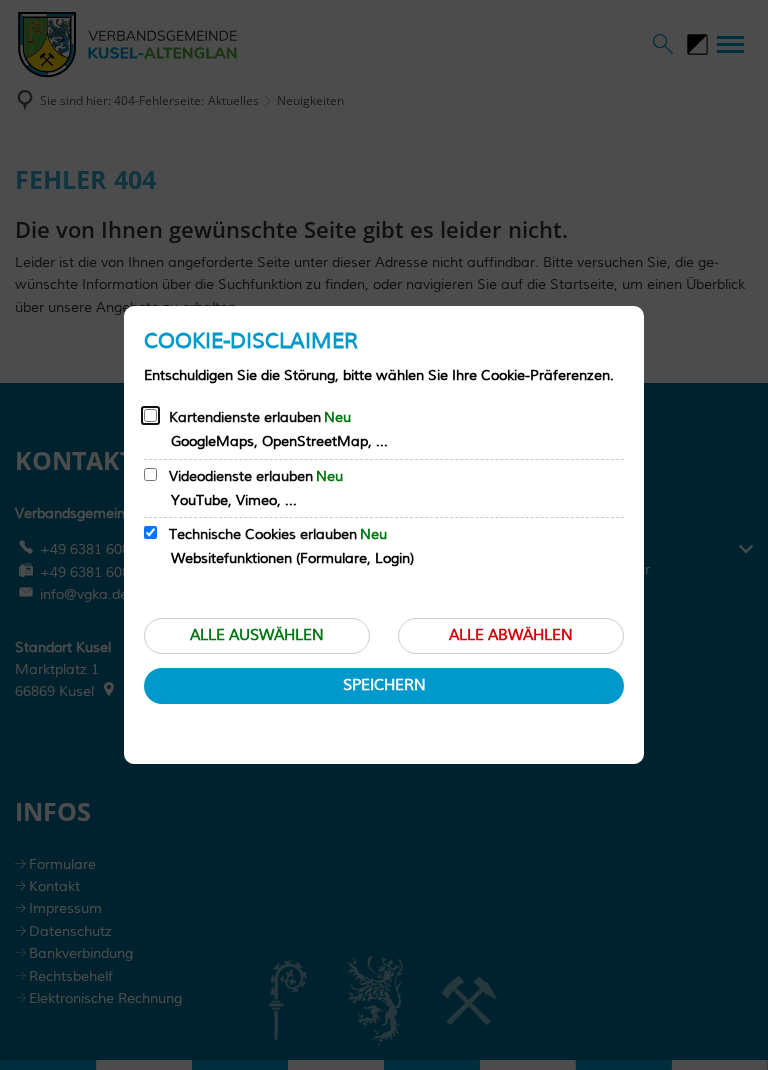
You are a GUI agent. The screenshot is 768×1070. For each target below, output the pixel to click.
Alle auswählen (257, 635)
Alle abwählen (511, 635)
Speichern (384, 685)
